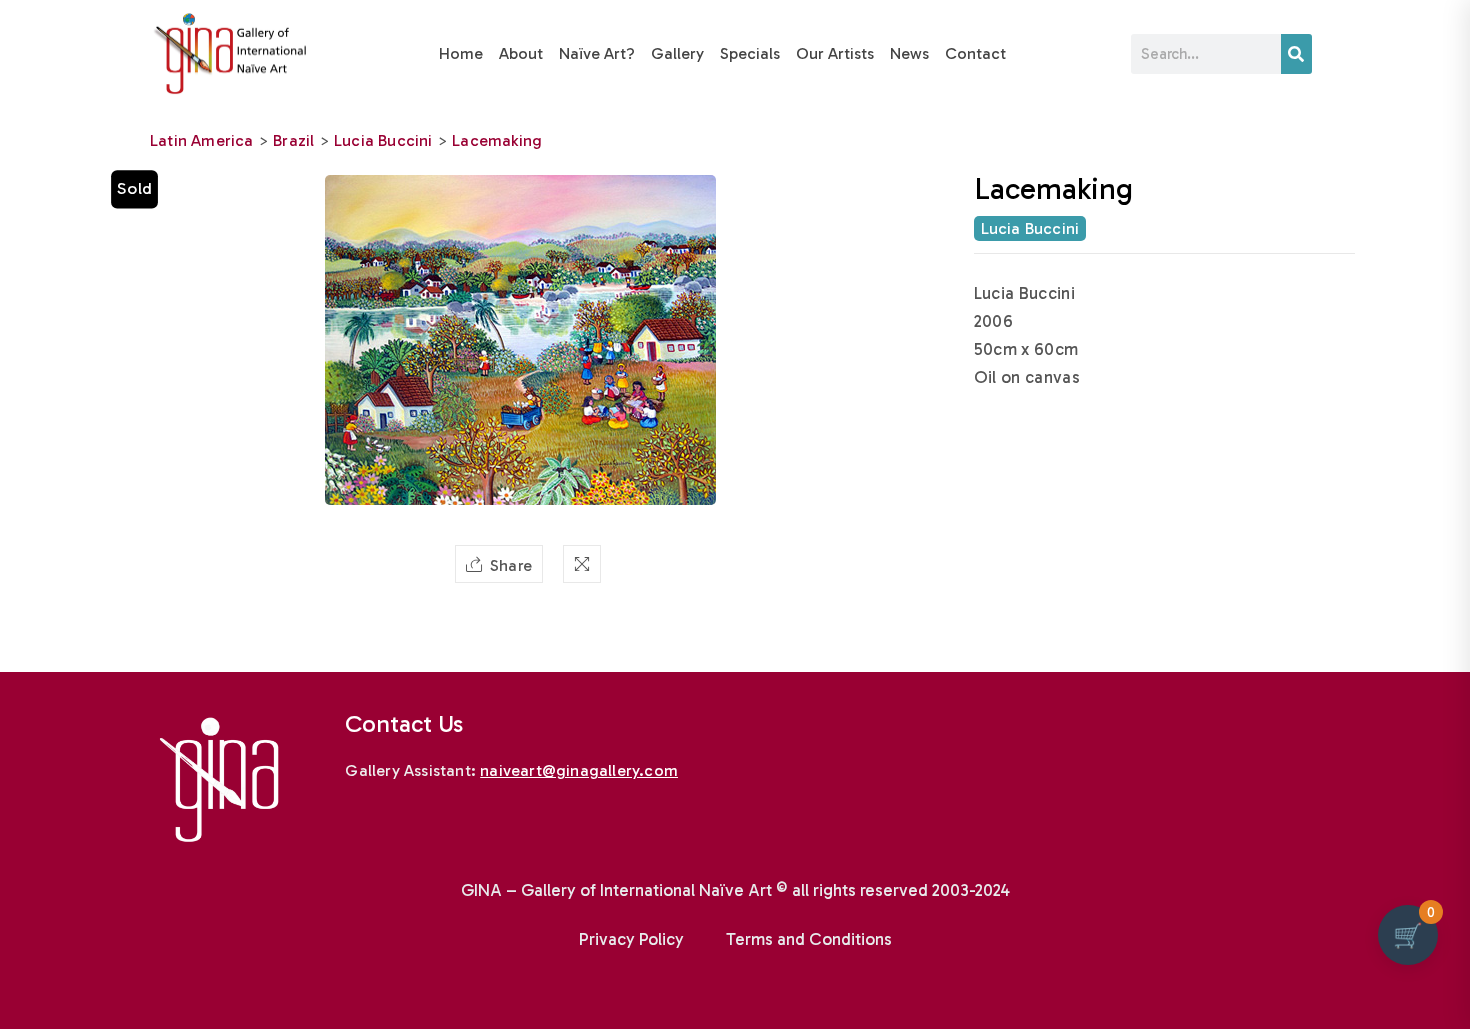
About (521, 53)
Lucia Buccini (383, 140)
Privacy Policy (631, 939)
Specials (750, 53)
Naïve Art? (597, 53)
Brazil (293, 140)
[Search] (1296, 54)
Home (461, 53)
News (909, 53)
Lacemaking (497, 140)
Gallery (677, 53)
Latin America (202, 140)
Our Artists (835, 53)
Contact (975, 53)
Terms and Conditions (809, 939)
